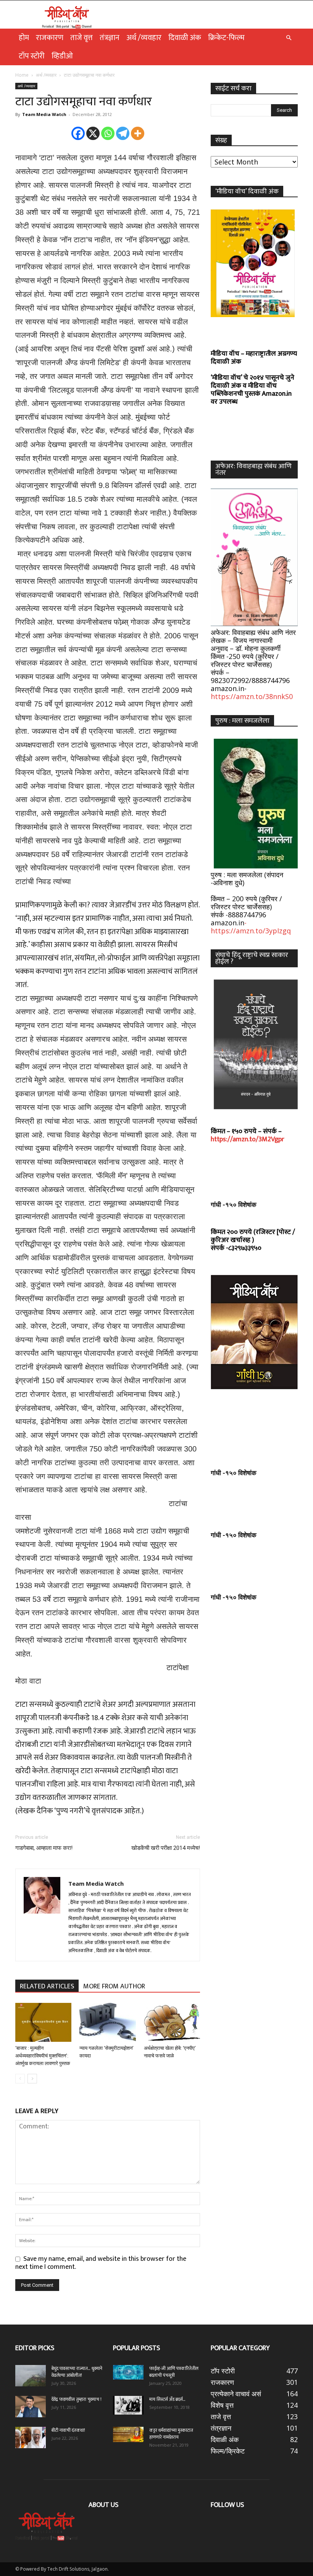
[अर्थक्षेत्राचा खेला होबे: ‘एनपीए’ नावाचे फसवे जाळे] (172, 2022)
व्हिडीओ (62, 56)
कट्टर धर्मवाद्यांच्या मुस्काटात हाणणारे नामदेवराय (171, 2434)
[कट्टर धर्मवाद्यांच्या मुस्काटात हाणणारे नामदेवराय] (128, 2434)
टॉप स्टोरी (32, 56)
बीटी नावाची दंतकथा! (69, 2430)
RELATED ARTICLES (47, 1986)
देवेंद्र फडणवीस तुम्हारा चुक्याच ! (77, 2399)
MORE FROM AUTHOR (114, 1986)
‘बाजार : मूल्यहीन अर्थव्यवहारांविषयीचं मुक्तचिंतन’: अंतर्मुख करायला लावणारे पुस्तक (43, 2056)
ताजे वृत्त (81, 38)
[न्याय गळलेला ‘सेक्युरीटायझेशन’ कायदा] (107, 2022)
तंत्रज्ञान (110, 38)
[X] (93, 133)
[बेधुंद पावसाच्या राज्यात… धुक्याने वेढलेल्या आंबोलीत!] (31, 2376)
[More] (138, 133)
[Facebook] (78, 133)
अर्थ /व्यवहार (144, 38)
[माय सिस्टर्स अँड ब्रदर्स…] (128, 2405)
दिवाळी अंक (185, 38)
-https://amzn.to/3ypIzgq (251, 927)
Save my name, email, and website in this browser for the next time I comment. (101, 2263)
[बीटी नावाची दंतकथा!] (31, 2437)
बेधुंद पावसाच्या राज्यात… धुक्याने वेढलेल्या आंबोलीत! (77, 2372)
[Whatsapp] (108, 133)
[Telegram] (123, 133)
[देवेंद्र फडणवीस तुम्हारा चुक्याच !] (31, 2407)
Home (22, 75)
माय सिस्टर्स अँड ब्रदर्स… (167, 2399)
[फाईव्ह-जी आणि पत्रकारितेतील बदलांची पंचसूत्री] (128, 2372)
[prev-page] (20, 2079)
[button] (289, 37)
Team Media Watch (44, 114)
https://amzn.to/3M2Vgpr (248, 1139)
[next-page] (32, 2079)
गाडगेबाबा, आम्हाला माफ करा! (44, 1848)
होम (24, 38)
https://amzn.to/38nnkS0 (252, 696)
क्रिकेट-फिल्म (226, 38)
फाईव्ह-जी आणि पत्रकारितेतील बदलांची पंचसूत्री (174, 2372)
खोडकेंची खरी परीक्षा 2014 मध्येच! (166, 1848)
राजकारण (50, 38)
